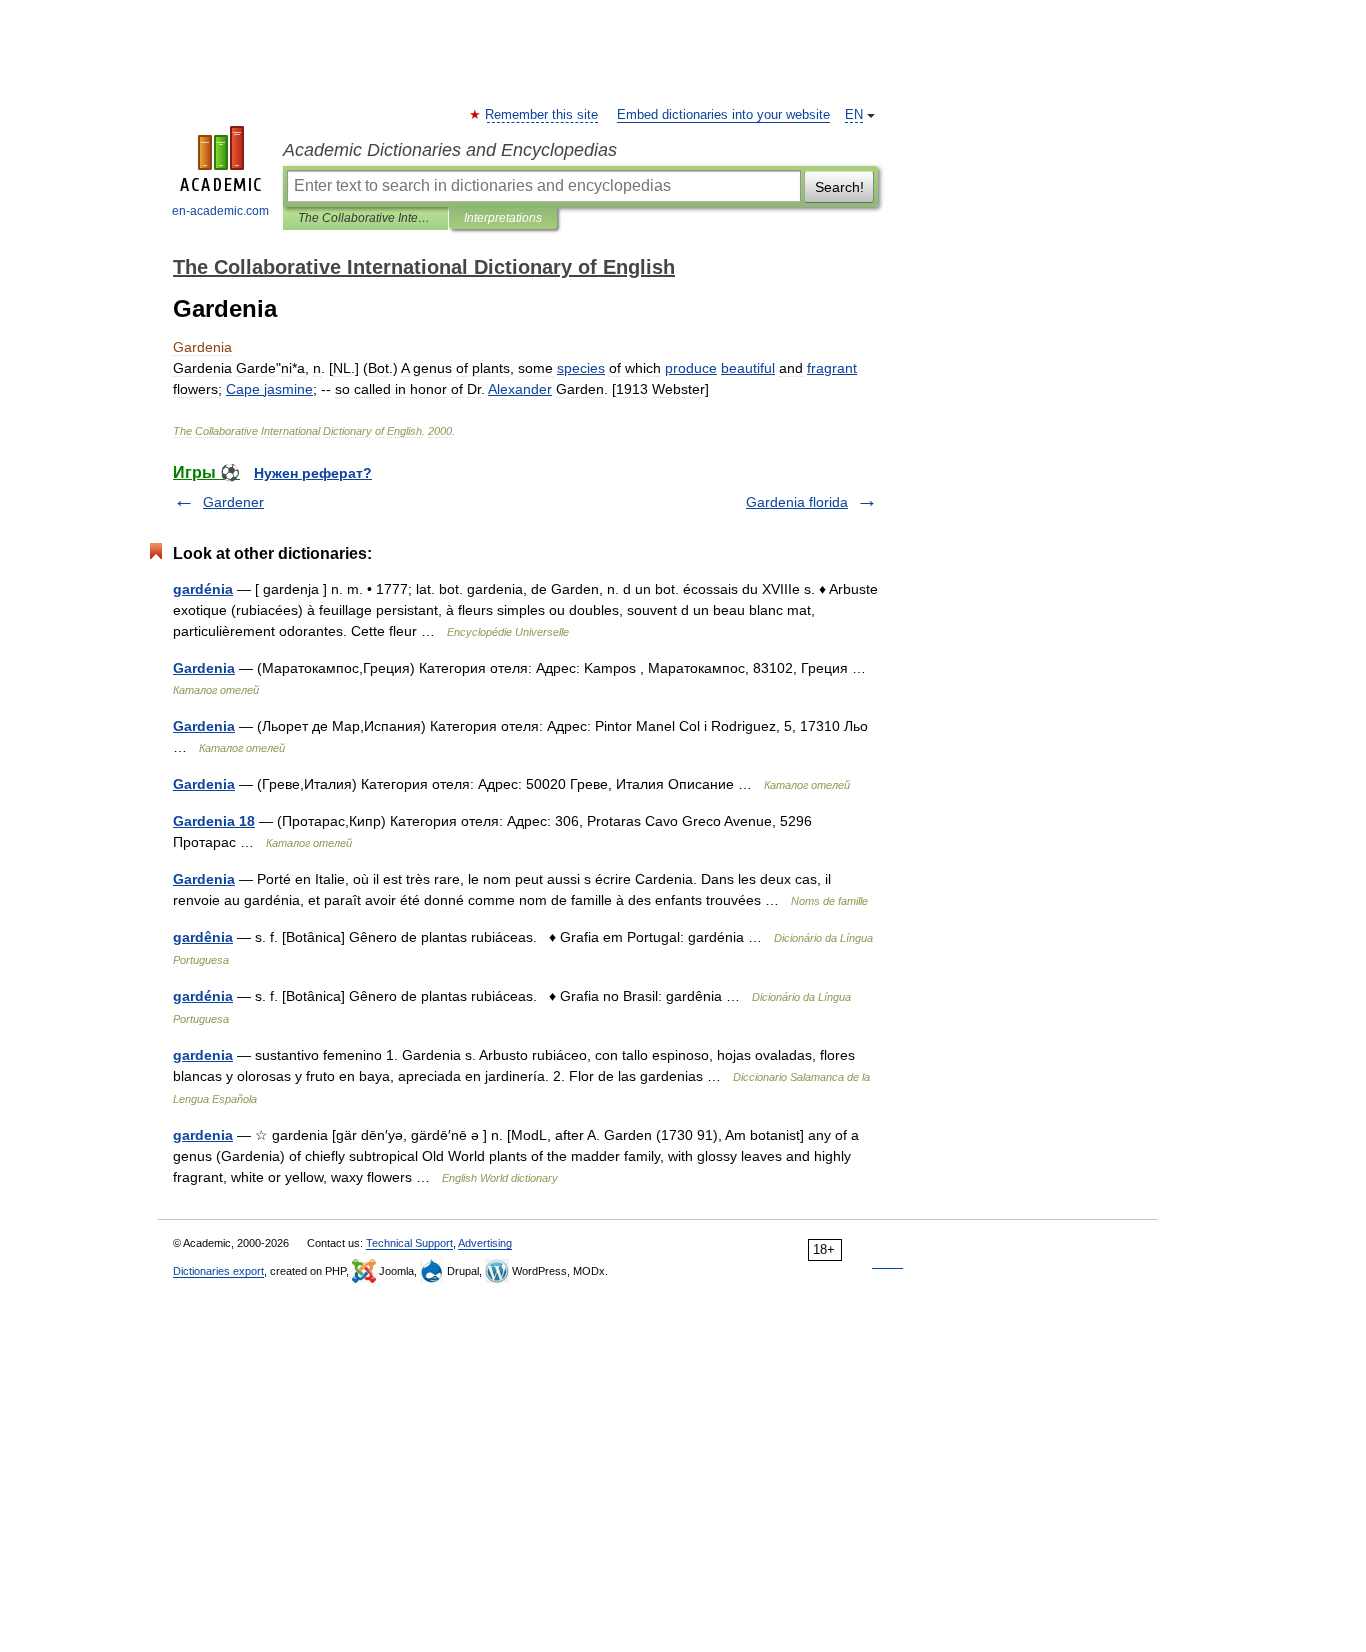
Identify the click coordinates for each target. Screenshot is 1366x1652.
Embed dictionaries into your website (723, 115)
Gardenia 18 (214, 821)
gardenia (203, 1055)
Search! (839, 187)
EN (854, 115)
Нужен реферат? (313, 473)
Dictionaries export (218, 1271)
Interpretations (503, 218)
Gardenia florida (797, 502)
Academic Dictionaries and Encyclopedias (450, 150)
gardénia (203, 589)
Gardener (233, 502)
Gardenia (204, 668)
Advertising (485, 1243)
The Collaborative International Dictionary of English (365, 218)
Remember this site (542, 115)
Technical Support (409, 1243)
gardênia (203, 937)
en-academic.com (220, 211)
